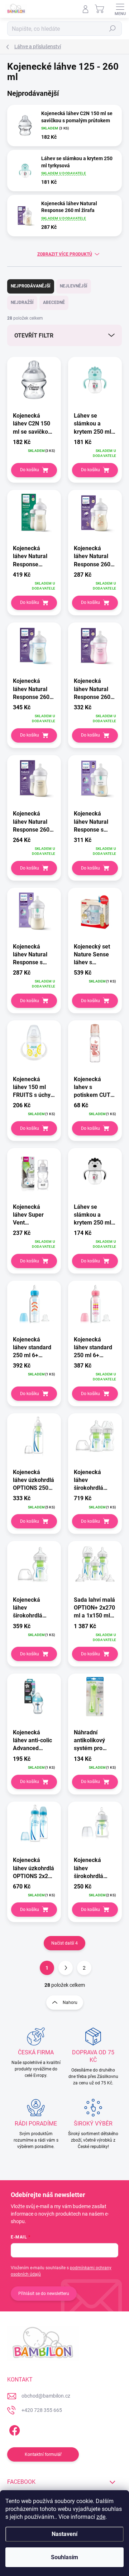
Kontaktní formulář (43, 2454)
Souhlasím (64, 2557)
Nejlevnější (74, 286)
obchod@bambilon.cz (46, 2396)
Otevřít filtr (34, 336)
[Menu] (120, 9)
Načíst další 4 (64, 1943)
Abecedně (54, 302)
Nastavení (64, 2534)
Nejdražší (22, 302)
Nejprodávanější (31, 286)
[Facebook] (13, 2429)
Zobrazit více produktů (65, 254)
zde (101, 2517)
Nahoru (70, 2003)
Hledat (113, 29)
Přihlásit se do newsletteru (44, 2294)
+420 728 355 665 (42, 2410)
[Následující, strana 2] (66, 1968)
